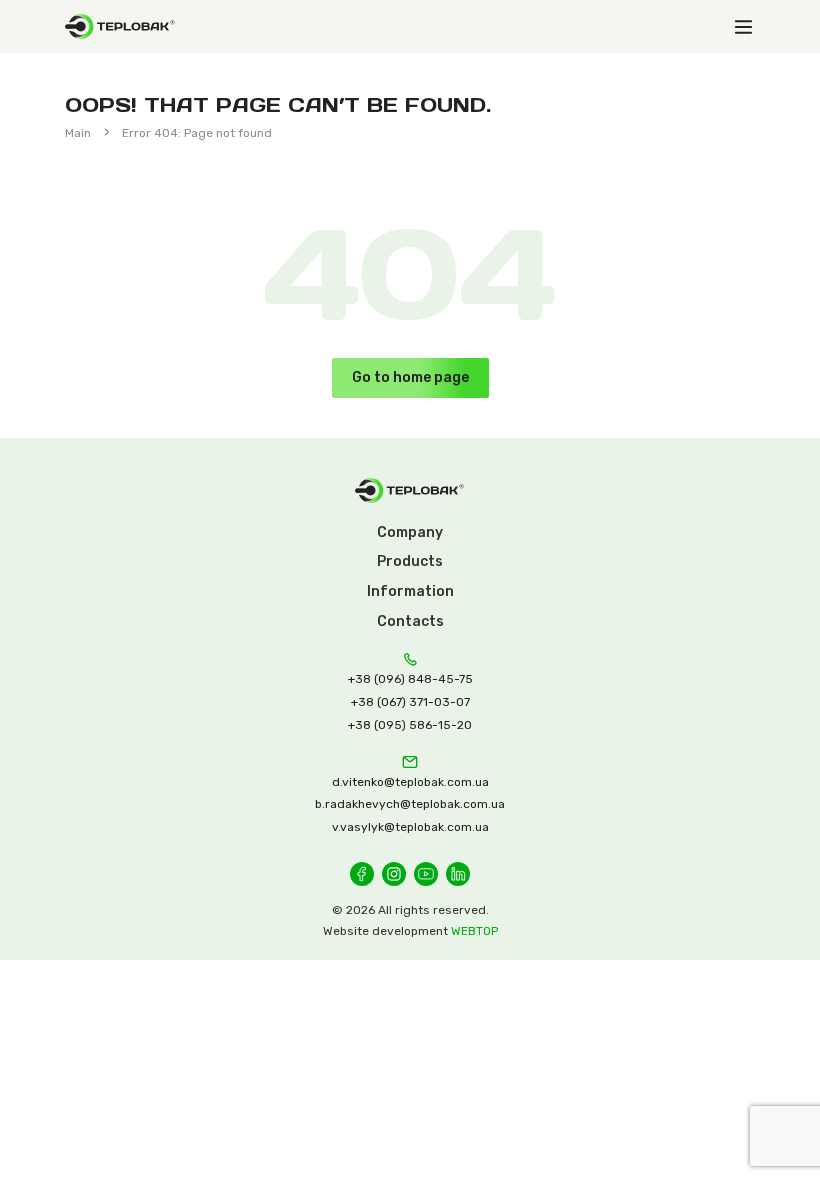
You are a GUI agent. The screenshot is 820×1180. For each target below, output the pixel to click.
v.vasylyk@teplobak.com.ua (410, 827)
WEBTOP (474, 931)
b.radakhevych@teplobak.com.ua (410, 804)
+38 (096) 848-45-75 (410, 679)
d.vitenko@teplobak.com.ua (410, 782)
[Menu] (743, 27)
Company (410, 532)
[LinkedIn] (458, 874)
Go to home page (410, 377)
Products (410, 561)
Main (78, 133)
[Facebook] (362, 874)
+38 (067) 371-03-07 (410, 702)
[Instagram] (394, 874)
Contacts (410, 621)
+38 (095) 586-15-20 (410, 725)
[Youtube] (426, 874)
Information (410, 591)
